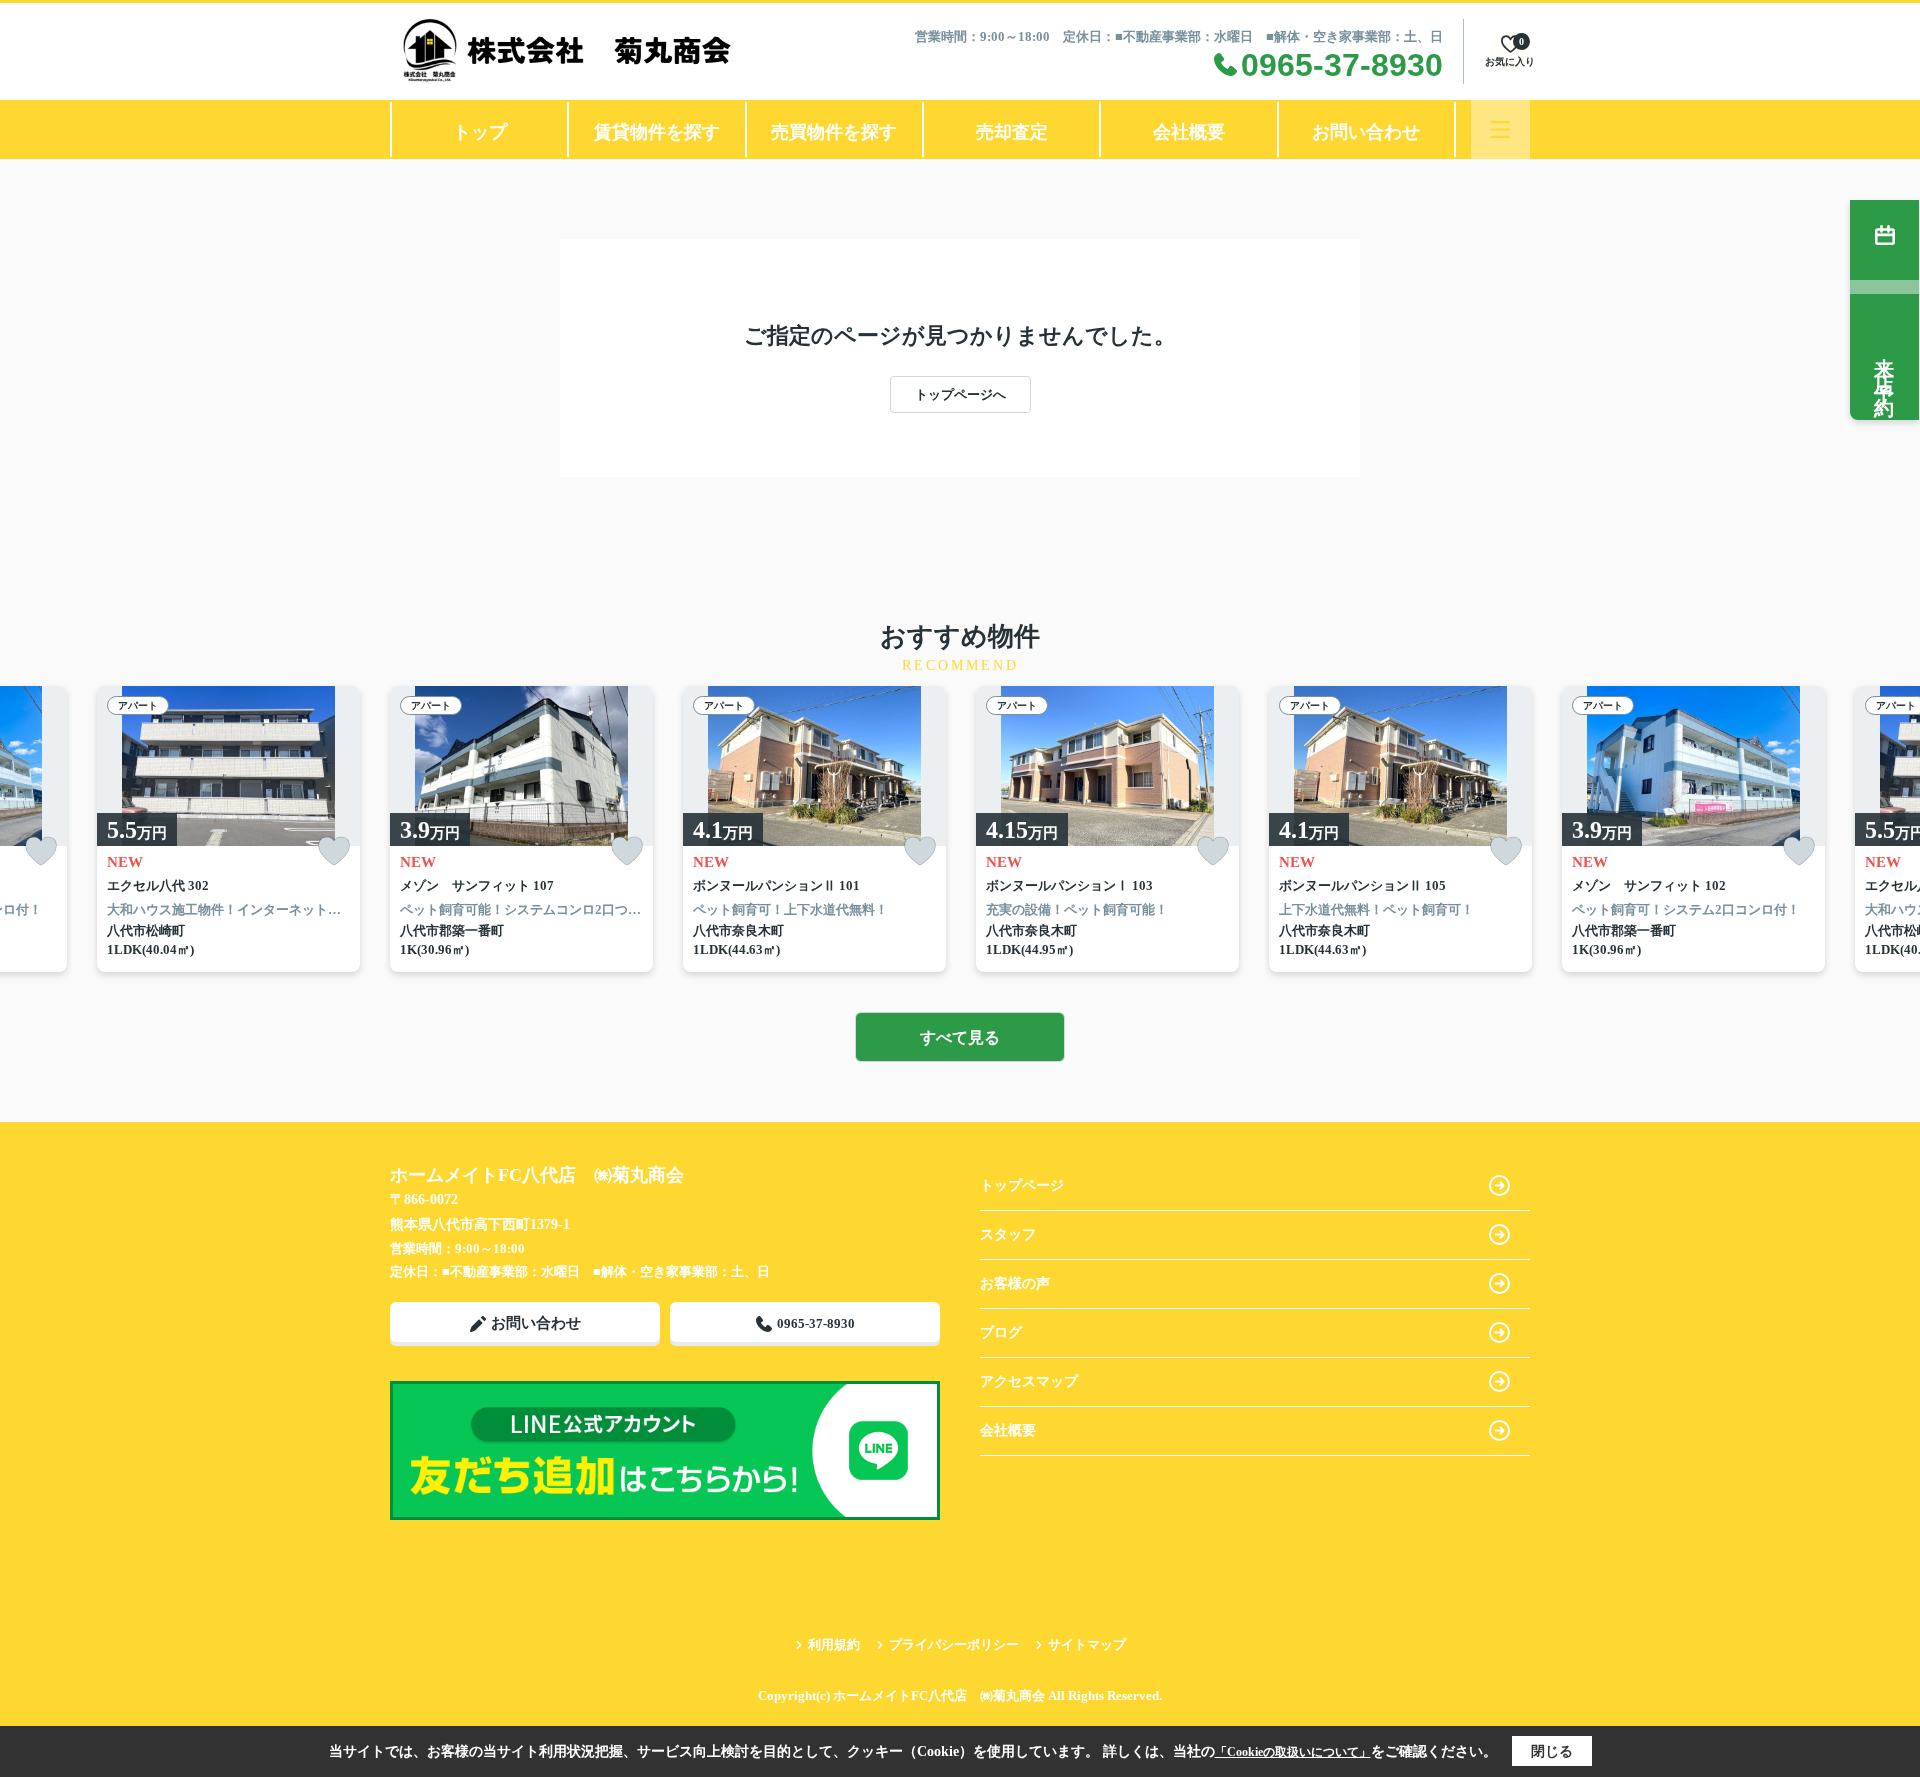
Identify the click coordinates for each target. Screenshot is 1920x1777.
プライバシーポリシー (954, 1644)
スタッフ (1008, 1234)
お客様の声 (1015, 1283)
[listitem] (521, 829)
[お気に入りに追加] (41, 851)
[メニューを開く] (1500, 129)
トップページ (1022, 1185)
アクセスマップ (1029, 1381)
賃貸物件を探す (657, 132)
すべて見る (960, 1037)
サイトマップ (1087, 1644)
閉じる (1552, 1751)
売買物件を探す (834, 132)
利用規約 (834, 1644)
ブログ (1001, 1332)
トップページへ (960, 394)
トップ (480, 132)
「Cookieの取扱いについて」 (1293, 1752)
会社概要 (1189, 132)
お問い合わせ (1366, 132)
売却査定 (1012, 132)
